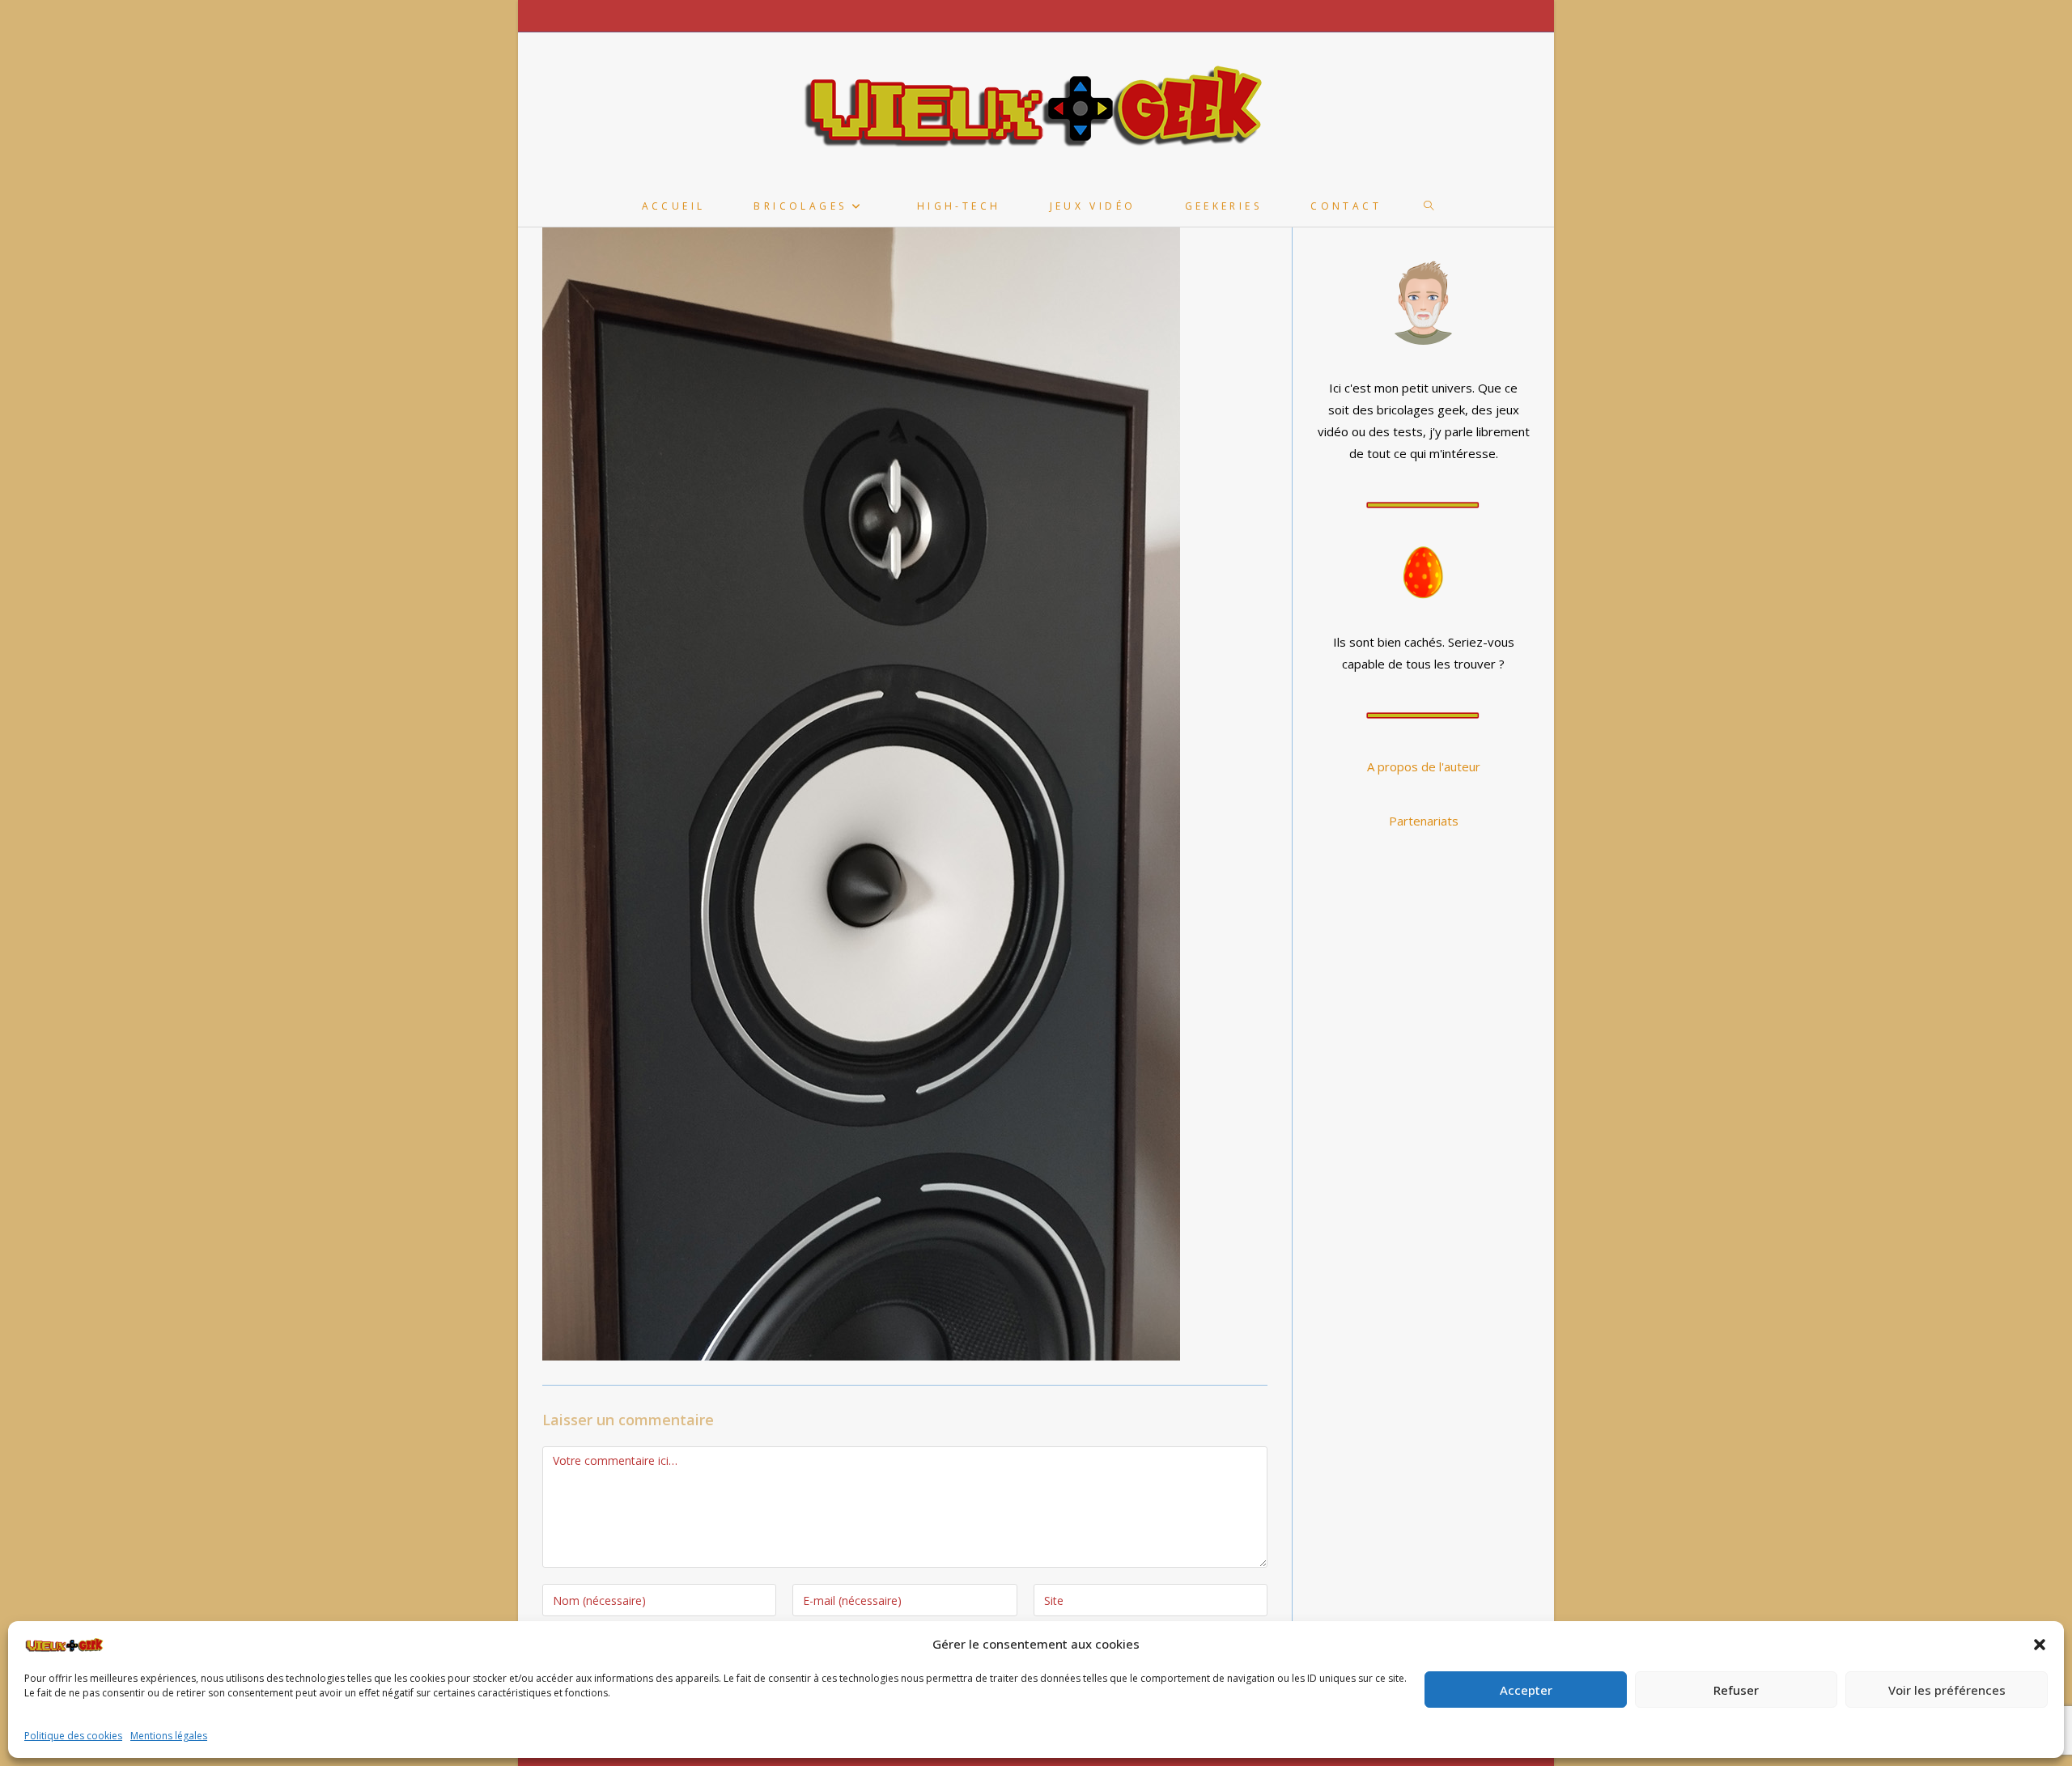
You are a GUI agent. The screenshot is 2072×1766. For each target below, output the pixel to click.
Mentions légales (169, 1736)
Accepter (1526, 1690)
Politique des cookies (73, 1736)
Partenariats (1424, 821)
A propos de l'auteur (1424, 766)
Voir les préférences (1947, 1690)
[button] (2040, 1645)
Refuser (1736, 1690)
